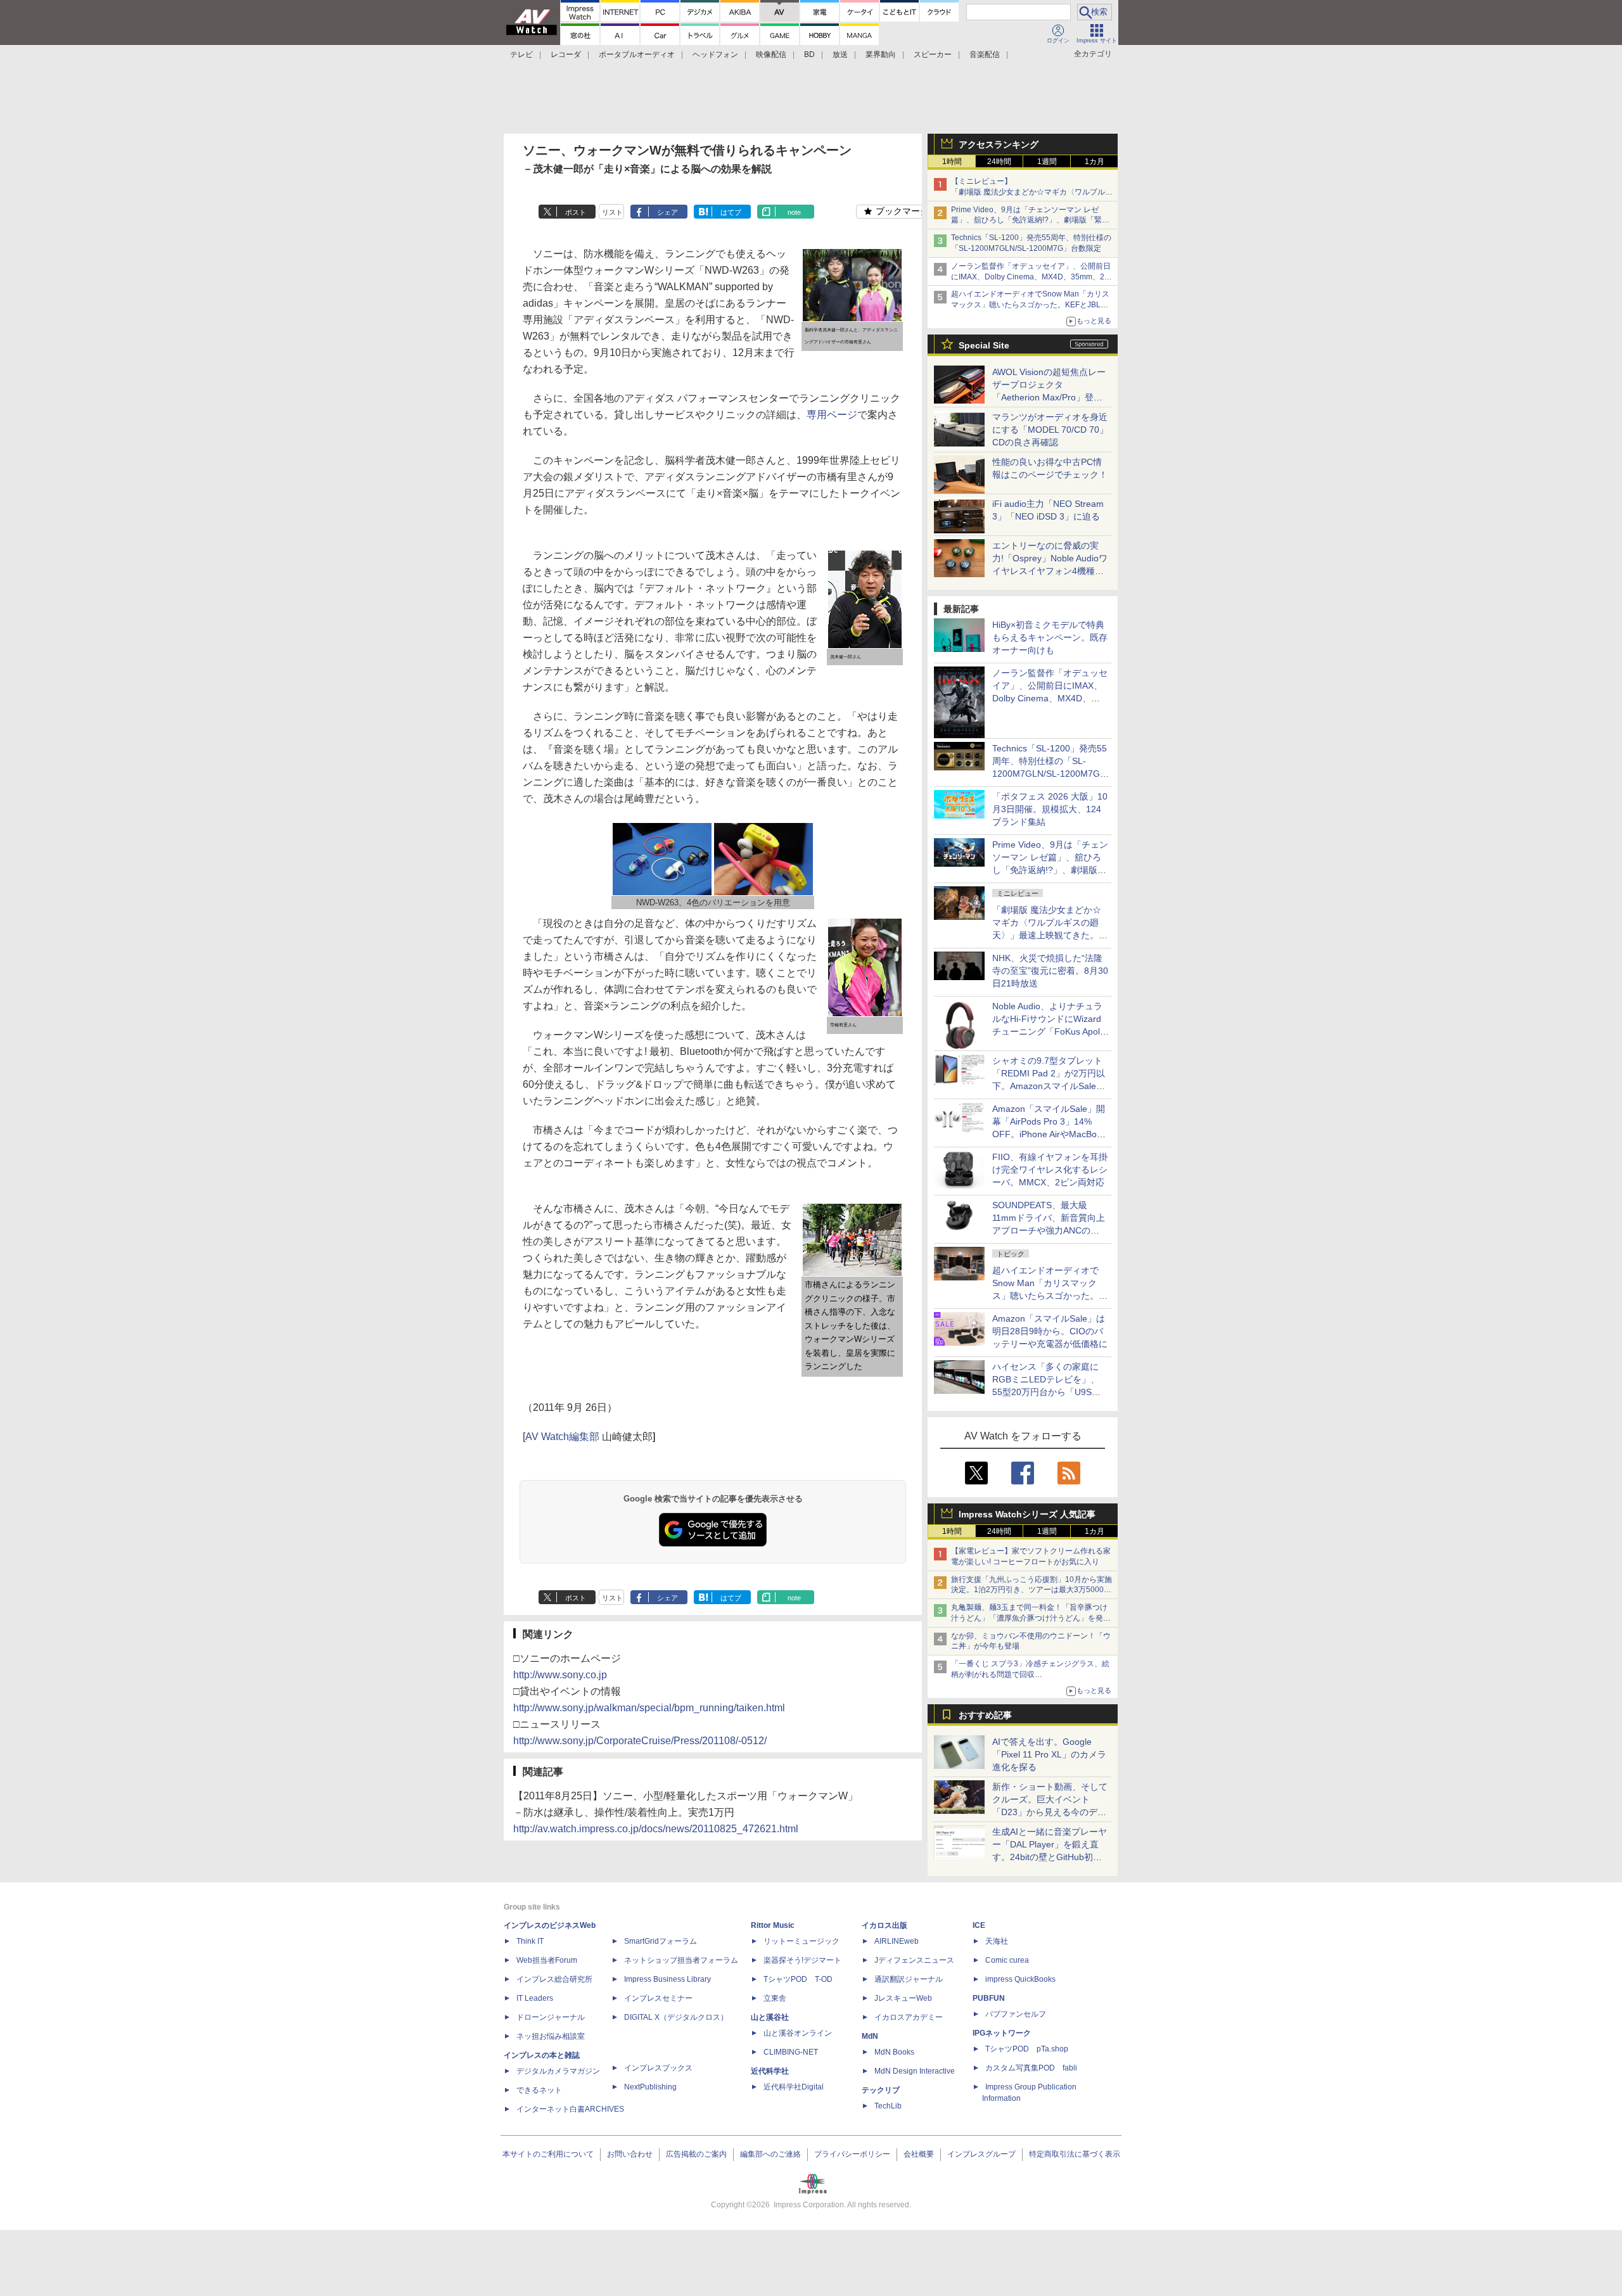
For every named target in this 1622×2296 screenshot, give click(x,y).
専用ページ (832, 415)
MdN (870, 2036)
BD (809, 54)
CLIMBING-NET (791, 2052)
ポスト (576, 212)
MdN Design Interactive (915, 2071)
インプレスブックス (658, 2068)
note (794, 212)
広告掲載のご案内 (696, 2154)
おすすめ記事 (985, 1715)
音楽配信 (985, 54)
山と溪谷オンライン (798, 2033)
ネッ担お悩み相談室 (551, 2036)
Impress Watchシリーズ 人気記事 (1027, 1514)
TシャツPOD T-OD (798, 1979)
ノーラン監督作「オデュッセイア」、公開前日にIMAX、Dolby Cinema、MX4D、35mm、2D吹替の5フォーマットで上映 (1031, 277)
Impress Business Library (667, 1979)
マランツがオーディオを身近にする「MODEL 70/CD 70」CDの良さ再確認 (1050, 430)
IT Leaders (535, 1998)
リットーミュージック (801, 1941)
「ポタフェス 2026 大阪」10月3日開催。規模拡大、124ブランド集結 (1050, 809)
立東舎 (775, 1998)
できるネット (539, 2090)
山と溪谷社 (770, 2017)
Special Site (984, 345)
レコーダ (566, 54)
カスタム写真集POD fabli (1031, 2068)
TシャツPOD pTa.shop (1027, 2049)
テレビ (521, 54)
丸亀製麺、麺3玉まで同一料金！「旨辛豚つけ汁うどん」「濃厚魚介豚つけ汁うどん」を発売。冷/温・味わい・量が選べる (1029, 1618)
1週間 (1047, 162)
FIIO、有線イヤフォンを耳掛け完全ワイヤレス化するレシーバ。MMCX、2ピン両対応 (1050, 1170)
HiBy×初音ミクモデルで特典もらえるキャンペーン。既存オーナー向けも (1050, 637)
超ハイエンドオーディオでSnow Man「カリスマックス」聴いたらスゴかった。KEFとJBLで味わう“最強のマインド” (1030, 305)
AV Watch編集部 (562, 1437)
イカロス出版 (884, 1925)
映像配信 (771, 54)
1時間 (952, 162)
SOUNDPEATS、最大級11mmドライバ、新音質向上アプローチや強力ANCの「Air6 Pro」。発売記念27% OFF (1049, 1230)
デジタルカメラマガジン (558, 2071)
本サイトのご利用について (548, 2154)
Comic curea (1007, 1960)
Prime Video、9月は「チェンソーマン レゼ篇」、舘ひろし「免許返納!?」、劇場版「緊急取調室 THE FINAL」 (1030, 220)
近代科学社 (770, 2071)
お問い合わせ (630, 2154)
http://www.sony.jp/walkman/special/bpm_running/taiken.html (649, 1708)
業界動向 (881, 54)
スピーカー (933, 54)
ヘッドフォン (715, 54)
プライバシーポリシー (852, 2154)
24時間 (999, 162)
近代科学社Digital (794, 2087)
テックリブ (881, 2090)
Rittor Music (773, 1925)
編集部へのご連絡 (770, 2154)
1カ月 (1095, 162)
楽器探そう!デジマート (802, 1960)
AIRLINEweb (897, 1941)
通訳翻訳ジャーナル (909, 1979)
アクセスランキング (999, 144)
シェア (667, 212)
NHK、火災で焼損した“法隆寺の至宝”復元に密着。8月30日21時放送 (1050, 971)
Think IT (530, 1941)
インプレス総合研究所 (554, 1979)
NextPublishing (650, 2087)
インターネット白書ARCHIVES (570, 2109)
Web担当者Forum (547, 1960)
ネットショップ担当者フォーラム (681, 1960)
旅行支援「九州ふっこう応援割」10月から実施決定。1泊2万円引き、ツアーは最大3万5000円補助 (1031, 1590)
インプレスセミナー (658, 1998)
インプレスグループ (981, 2154)
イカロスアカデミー (909, 2017)
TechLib (888, 2106)
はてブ (731, 212)
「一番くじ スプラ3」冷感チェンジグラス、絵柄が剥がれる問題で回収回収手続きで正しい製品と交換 (1030, 1674)
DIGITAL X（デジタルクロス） (676, 2017)
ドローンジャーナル (551, 2017)
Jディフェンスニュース (914, 1960)
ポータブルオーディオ (637, 54)
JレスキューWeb (903, 1998)
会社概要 (919, 2154)
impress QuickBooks (1020, 1979)
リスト (612, 212)
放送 (840, 54)
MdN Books (894, 2052)
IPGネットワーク (1002, 2033)
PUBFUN (989, 1998)
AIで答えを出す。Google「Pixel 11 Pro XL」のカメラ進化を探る (1049, 1754)
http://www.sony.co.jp (560, 1675)
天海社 (997, 1941)
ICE (979, 1925)
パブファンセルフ (1016, 2014)
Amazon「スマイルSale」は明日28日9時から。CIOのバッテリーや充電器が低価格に (1050, 1331)
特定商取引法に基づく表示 (1075, 2154)
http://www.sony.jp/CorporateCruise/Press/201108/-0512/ (640, 1741)
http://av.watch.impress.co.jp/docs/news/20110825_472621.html (656, 1829)
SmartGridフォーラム (661, 1941)
